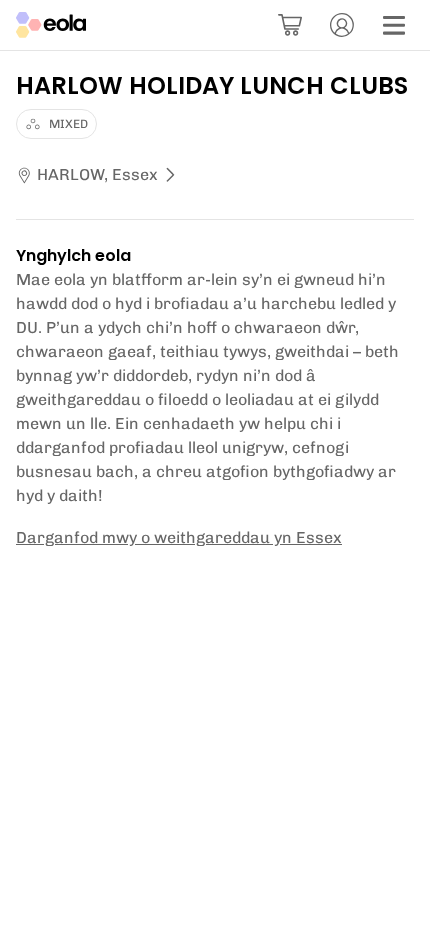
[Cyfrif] (342, 25)
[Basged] (290, 25)
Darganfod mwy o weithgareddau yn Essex (179, 537)
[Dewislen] (394, 25)
